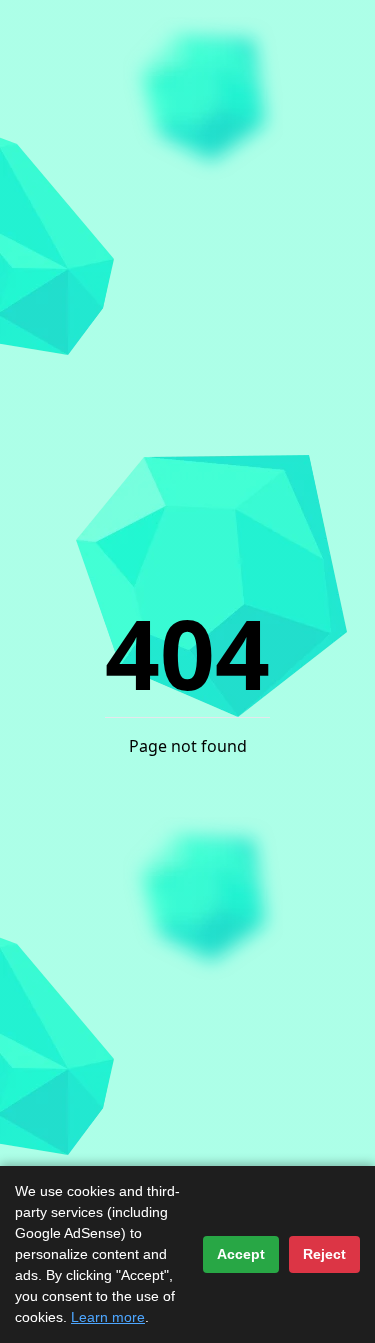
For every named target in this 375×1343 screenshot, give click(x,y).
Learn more (108, 1317)
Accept (241, 1254)
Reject (324, 1254)
